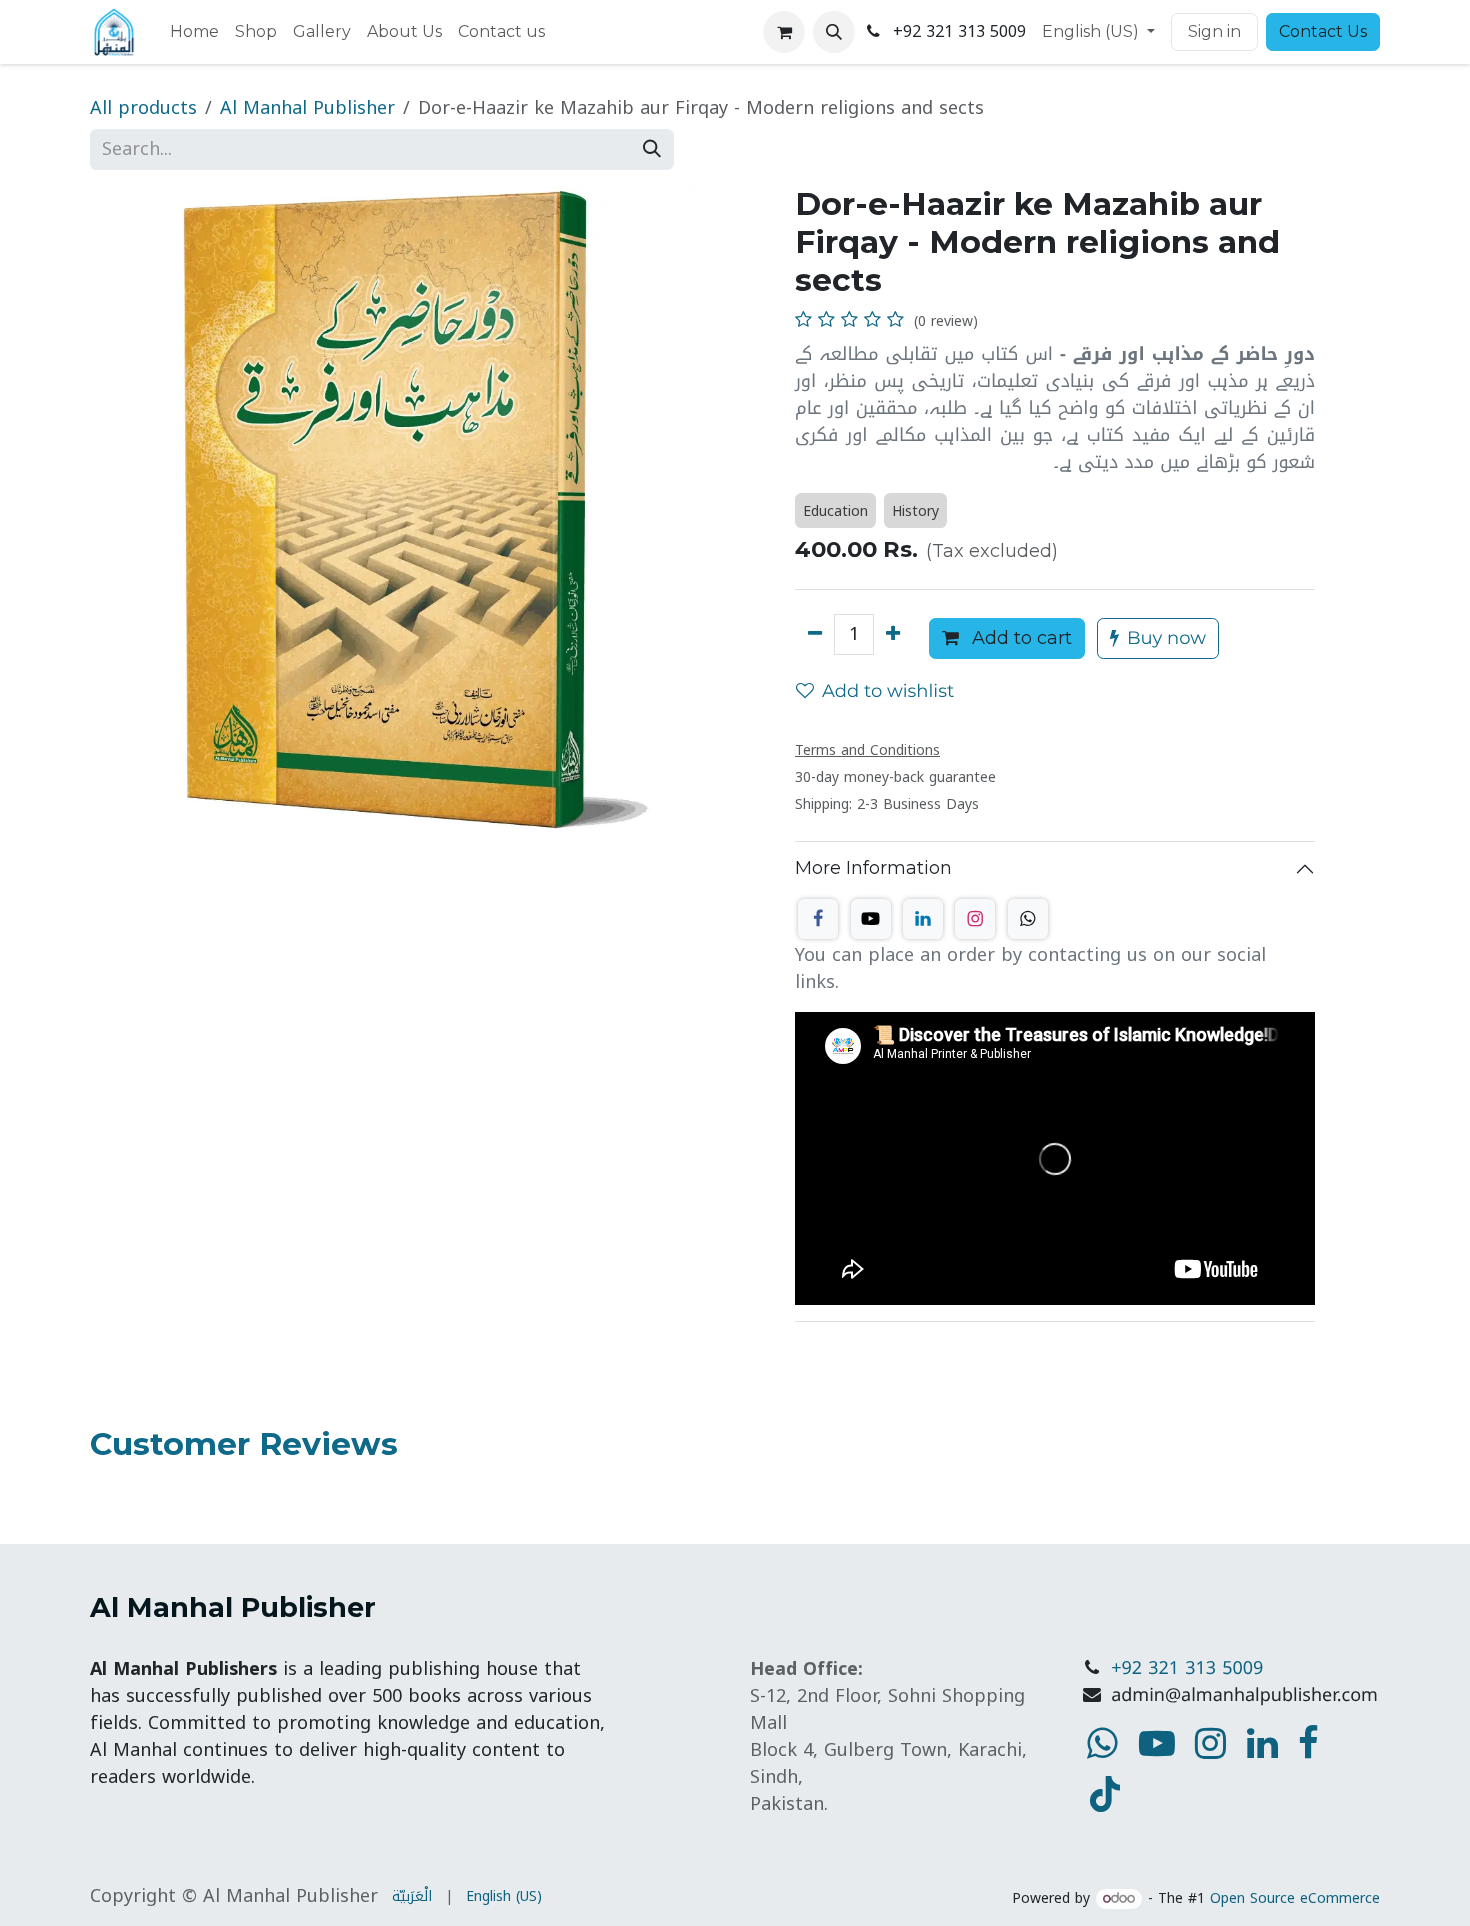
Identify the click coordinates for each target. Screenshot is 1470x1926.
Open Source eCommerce (1295, 1898)
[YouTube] (1105, 1794)
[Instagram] (975, 919)
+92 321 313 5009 (1187, 1669)
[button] (834, 32)
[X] (871, 919)
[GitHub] (1028, 919)
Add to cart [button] (1019, 638)
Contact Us (1323, 31)
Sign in (1214, 31)
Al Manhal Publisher (307, 108)
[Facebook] (818, 919)
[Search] (652, 149)
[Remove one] (815, 634)
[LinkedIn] (923, 919)
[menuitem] (194, 32)
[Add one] (893, 634)
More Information (873, 868)
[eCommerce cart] (784, 32)
